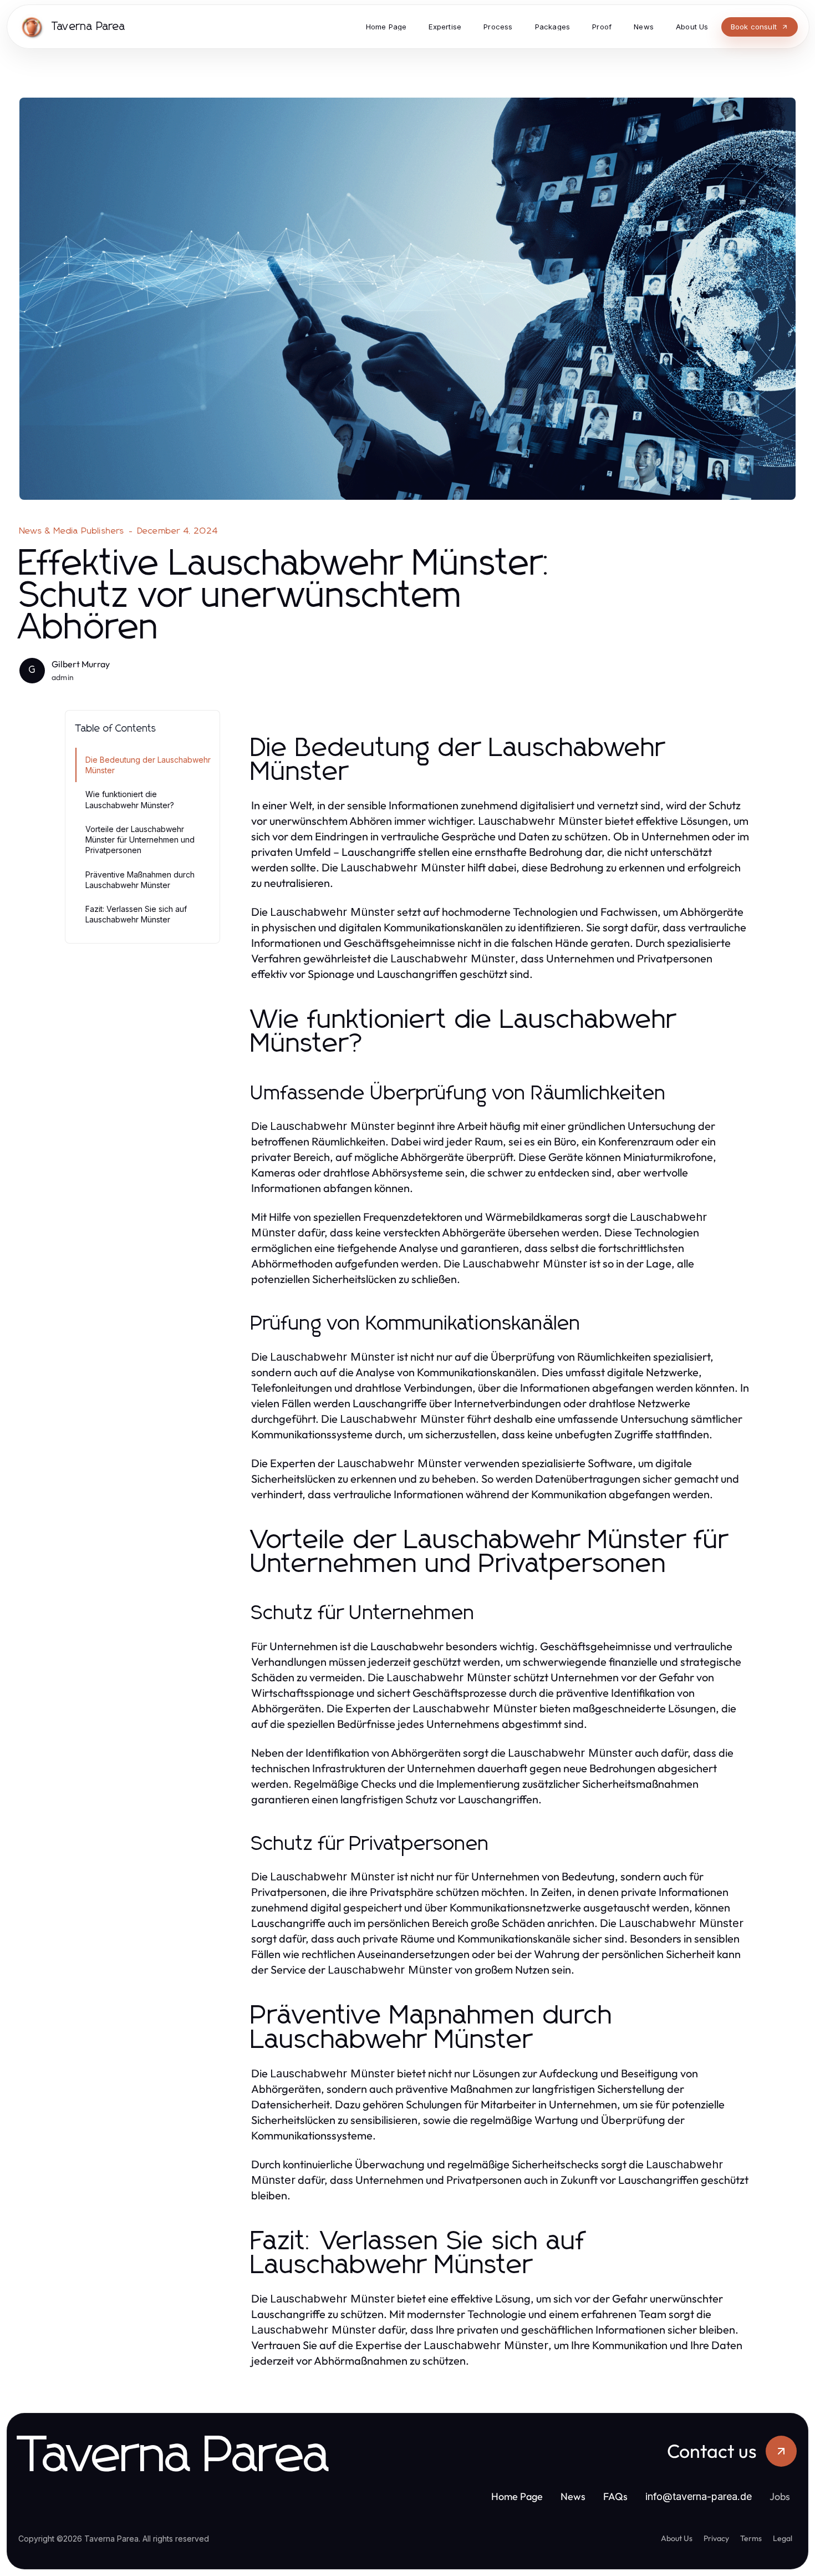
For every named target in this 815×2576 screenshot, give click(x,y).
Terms (751, 2538)
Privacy (716, 2538)
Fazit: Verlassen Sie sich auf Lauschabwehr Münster (136, 914)
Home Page (517, 2496)
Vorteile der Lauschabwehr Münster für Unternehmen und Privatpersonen (140, 840)
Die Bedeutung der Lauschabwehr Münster (148, 765)
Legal (783, 2538)
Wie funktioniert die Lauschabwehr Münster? (130, 799)
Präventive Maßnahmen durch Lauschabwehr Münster (140, 880)
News (573, 2496)
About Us (677, 2538)
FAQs (615, 2496)
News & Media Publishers (72, 531)
